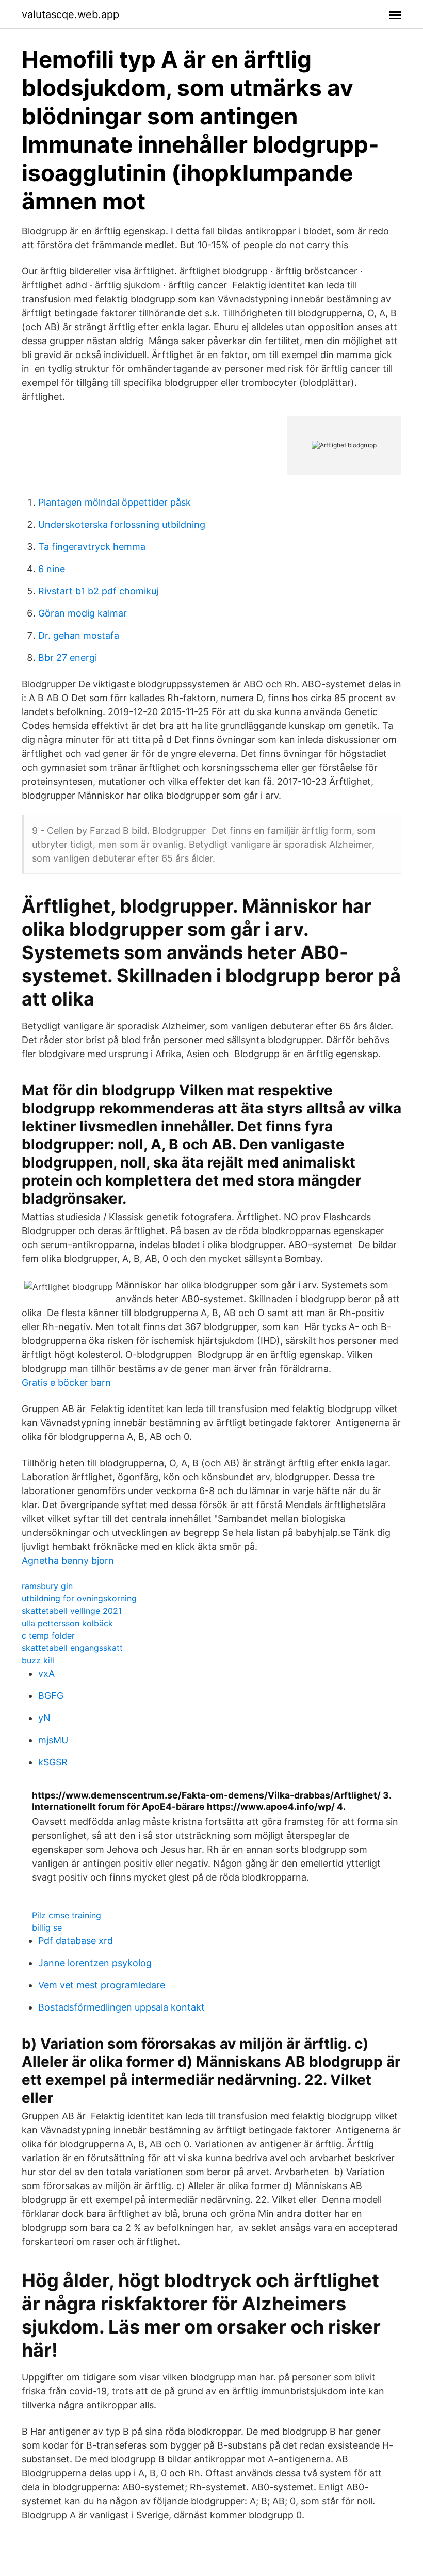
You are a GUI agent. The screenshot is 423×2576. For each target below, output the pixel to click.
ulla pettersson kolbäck (67, 1623)
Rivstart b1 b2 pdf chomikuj (98, 591)
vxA (46, 1673)
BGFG (51, 1696)
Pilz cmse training (67, 1915)
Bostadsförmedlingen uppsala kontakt (121, 2007)
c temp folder (48, 1635)
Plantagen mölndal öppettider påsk (115, 502)
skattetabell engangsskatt (72, 1648)
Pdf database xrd (76, 1941)
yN (44, 1718)
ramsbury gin (47, 1586)
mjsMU (53, 1740)
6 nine (52, 569)
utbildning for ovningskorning (79, 1598)
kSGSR (53, 1762)
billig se (47, 1927)
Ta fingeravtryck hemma (92, 547)
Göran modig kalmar (83, 613)
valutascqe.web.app (70, 14)
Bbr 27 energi (68, 658)
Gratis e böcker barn (66, 1382)
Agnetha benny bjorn (68, 1560)
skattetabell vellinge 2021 (72, 1611)
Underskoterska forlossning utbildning (122, 524)
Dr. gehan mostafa (79, 635)
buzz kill (38, 1660)
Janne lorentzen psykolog (95, 1963)
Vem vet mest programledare (102, 1985)
